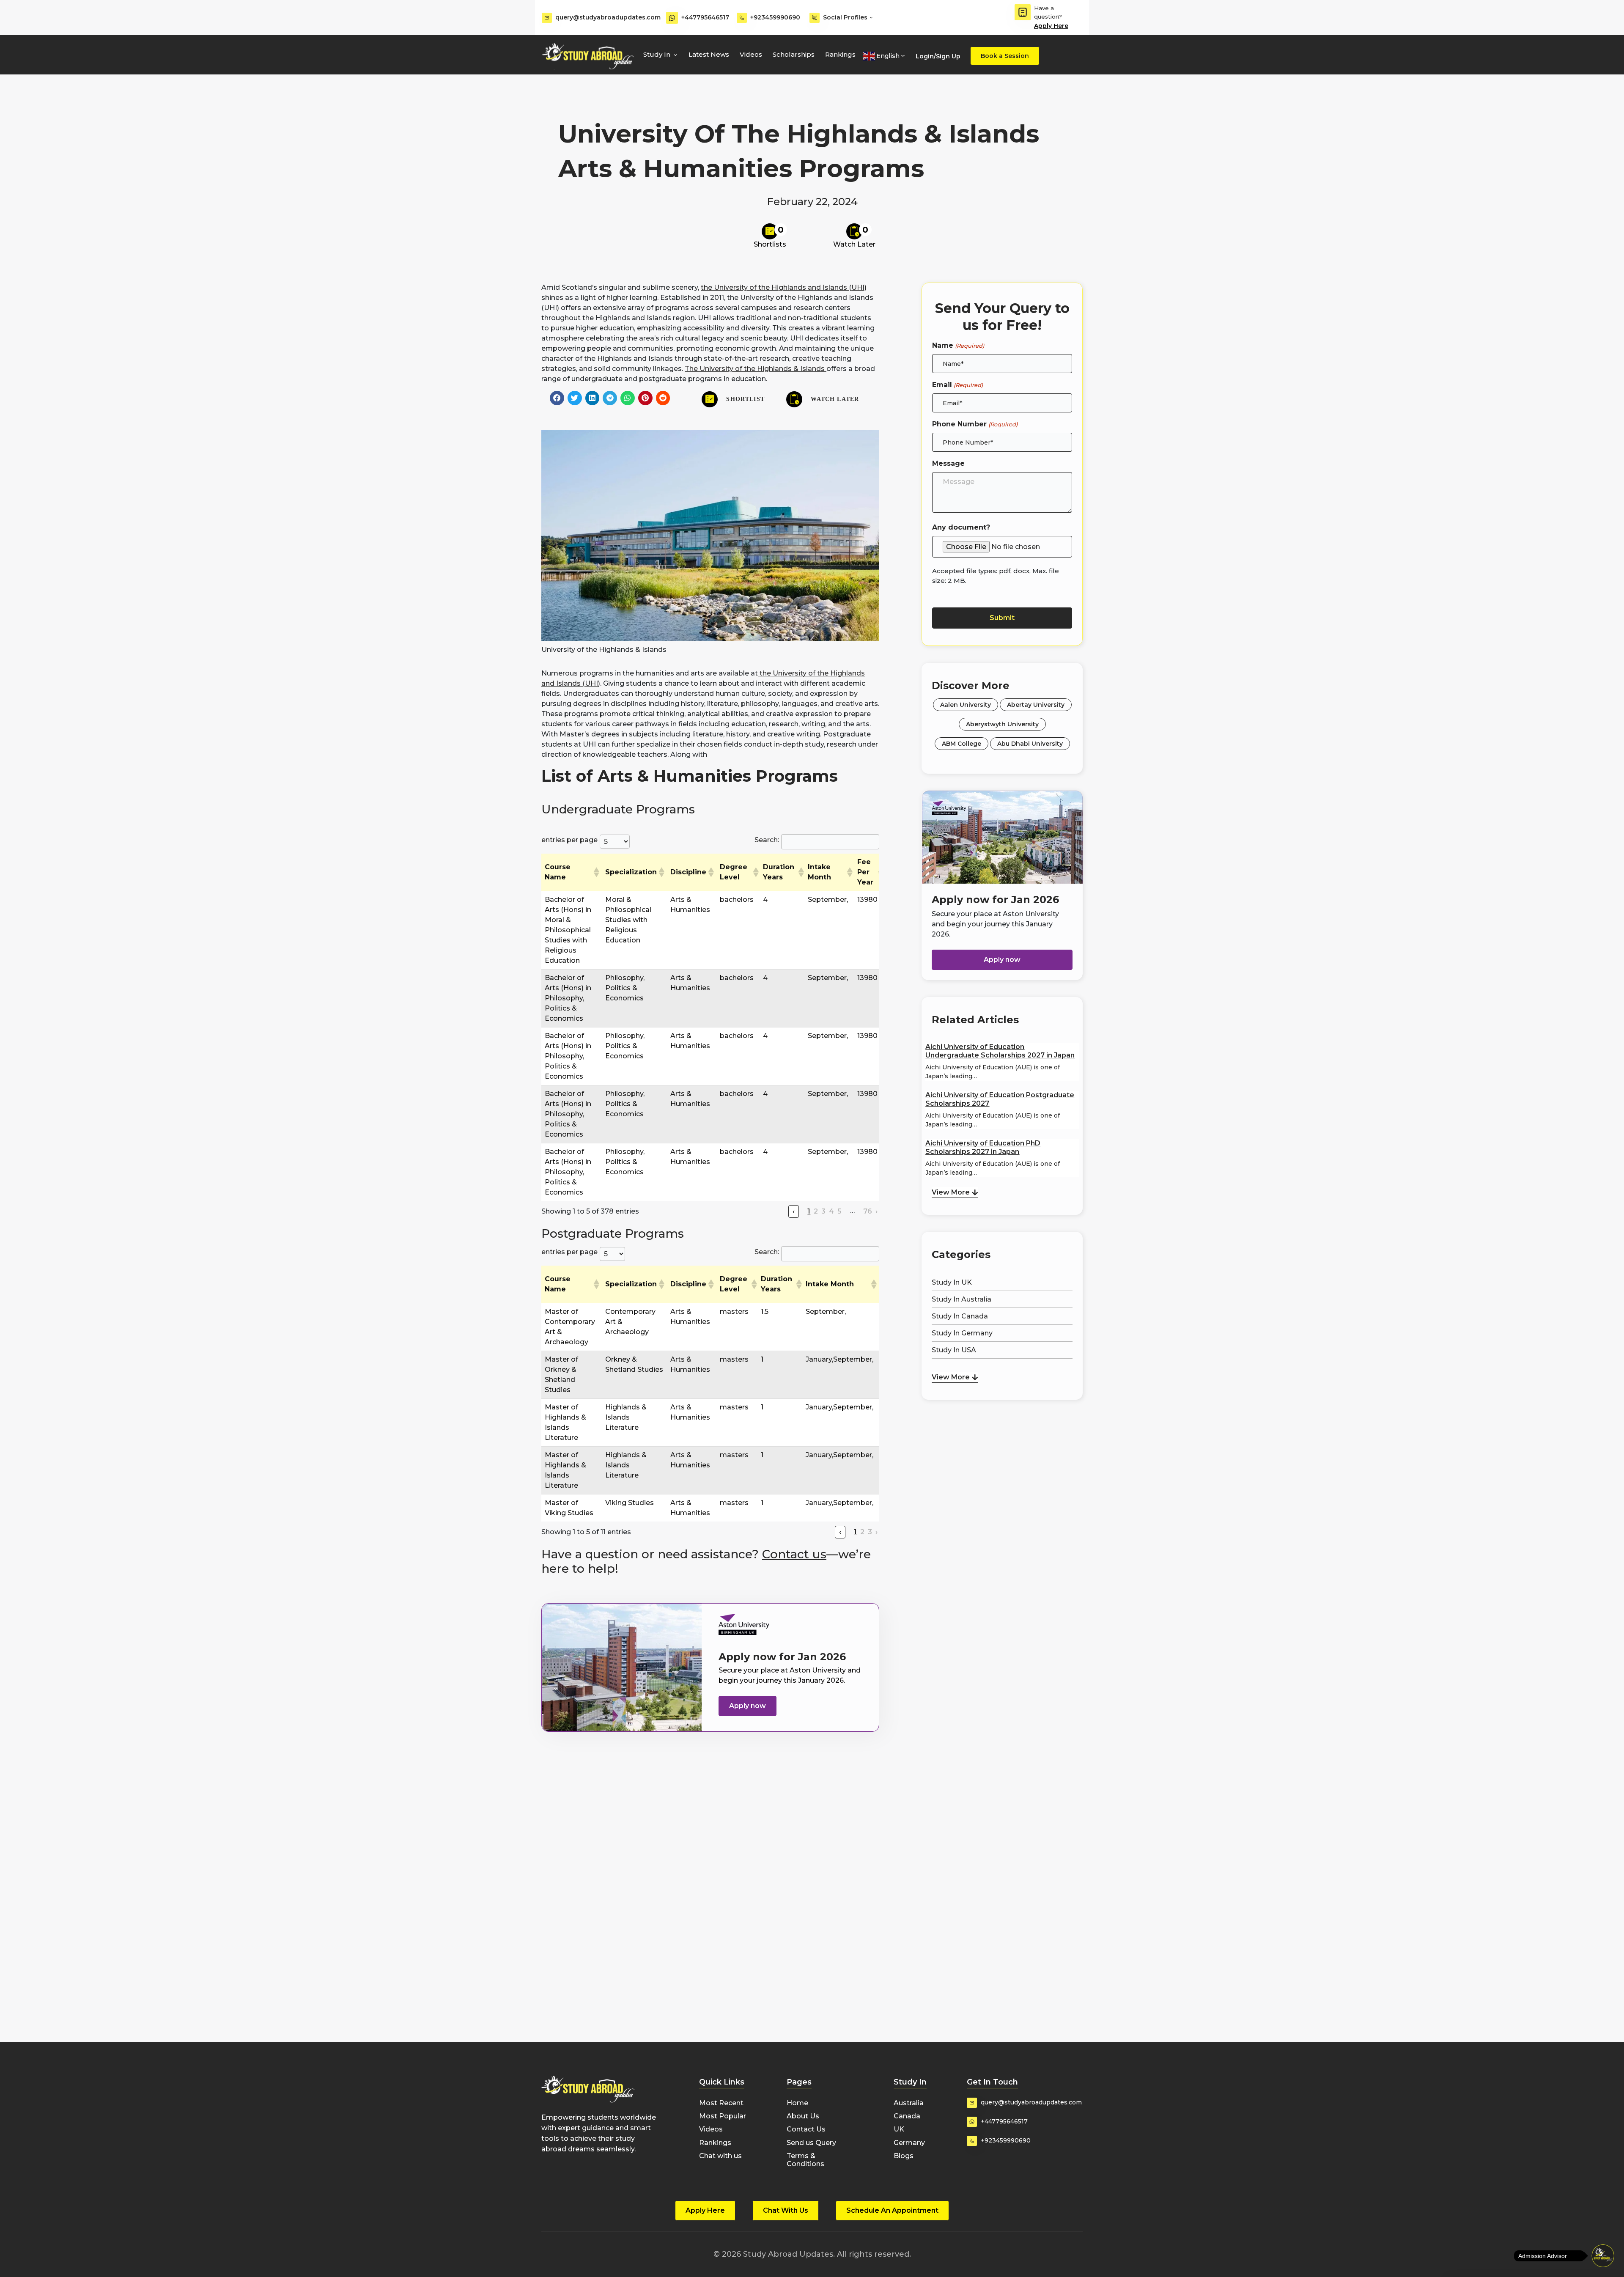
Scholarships (794, 54)
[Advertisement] (1002, 1446)
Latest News (709, 54)
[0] (770, 231)
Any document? (961, 527)
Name (958, 345)
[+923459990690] (742, 18)
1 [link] (809, 1211)
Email (957, 385)
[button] (557, 398)
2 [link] (816, 1211)
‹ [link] (794, 1211)
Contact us (794, 1554)
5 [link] (839, 1211)
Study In (657, 54)
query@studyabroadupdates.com (608, 17)
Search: (767, 840)
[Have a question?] (1023, 12)
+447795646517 (705, 17)
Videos (751, 54)
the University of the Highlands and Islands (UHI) (784, 287)
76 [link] (868, 1211)
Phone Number (975, 424)
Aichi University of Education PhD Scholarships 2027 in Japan (983, 1147)
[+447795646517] (672, 18)
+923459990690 (775, 17)
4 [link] (831, 1211)
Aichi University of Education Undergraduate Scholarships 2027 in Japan (1000, 1051)
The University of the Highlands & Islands (756, 369)
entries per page (569, 840)
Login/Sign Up (938, 56)
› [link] (876, 1211)
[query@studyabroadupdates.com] (547, 18)
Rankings (840, 54)
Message (948, 463)
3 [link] (823, 1211)
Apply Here (1051, 26)
